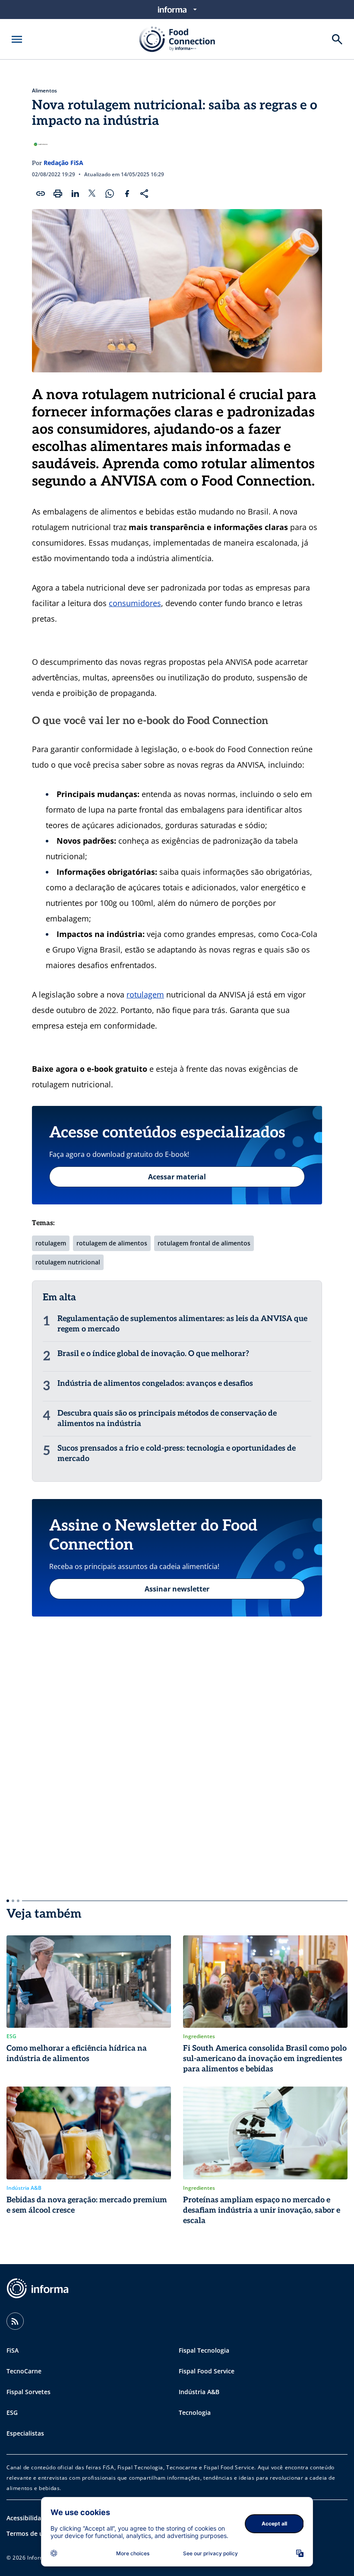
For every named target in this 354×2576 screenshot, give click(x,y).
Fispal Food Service (207, 2371)
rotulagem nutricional (68, 1262)
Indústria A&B (199, 2392)
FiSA (13, 2350)
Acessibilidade (27, 2518)
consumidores (135, 603)
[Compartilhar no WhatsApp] (110, 194)
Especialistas (25, 2433)
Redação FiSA (63, 163)
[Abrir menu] (17, 39)
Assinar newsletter (177, 1589)
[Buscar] (337, 39)
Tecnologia (195, 2412)
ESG (12, 2412)
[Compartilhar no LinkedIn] (75, 194)
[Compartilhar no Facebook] (127, 194)
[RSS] (15, 2321)
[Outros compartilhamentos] (144, 194)
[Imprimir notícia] (58, 194)
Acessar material (177, 1177)
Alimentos (44, 91)
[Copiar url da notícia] (41, 194)
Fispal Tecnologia (204, 2350)
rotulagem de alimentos (112, 1243)
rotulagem (145, 994)
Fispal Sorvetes (28, 2392)
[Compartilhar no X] (92, 194)
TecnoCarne (24, 2371)
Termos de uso (28, 2533)
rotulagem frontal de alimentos (204, 1243)
